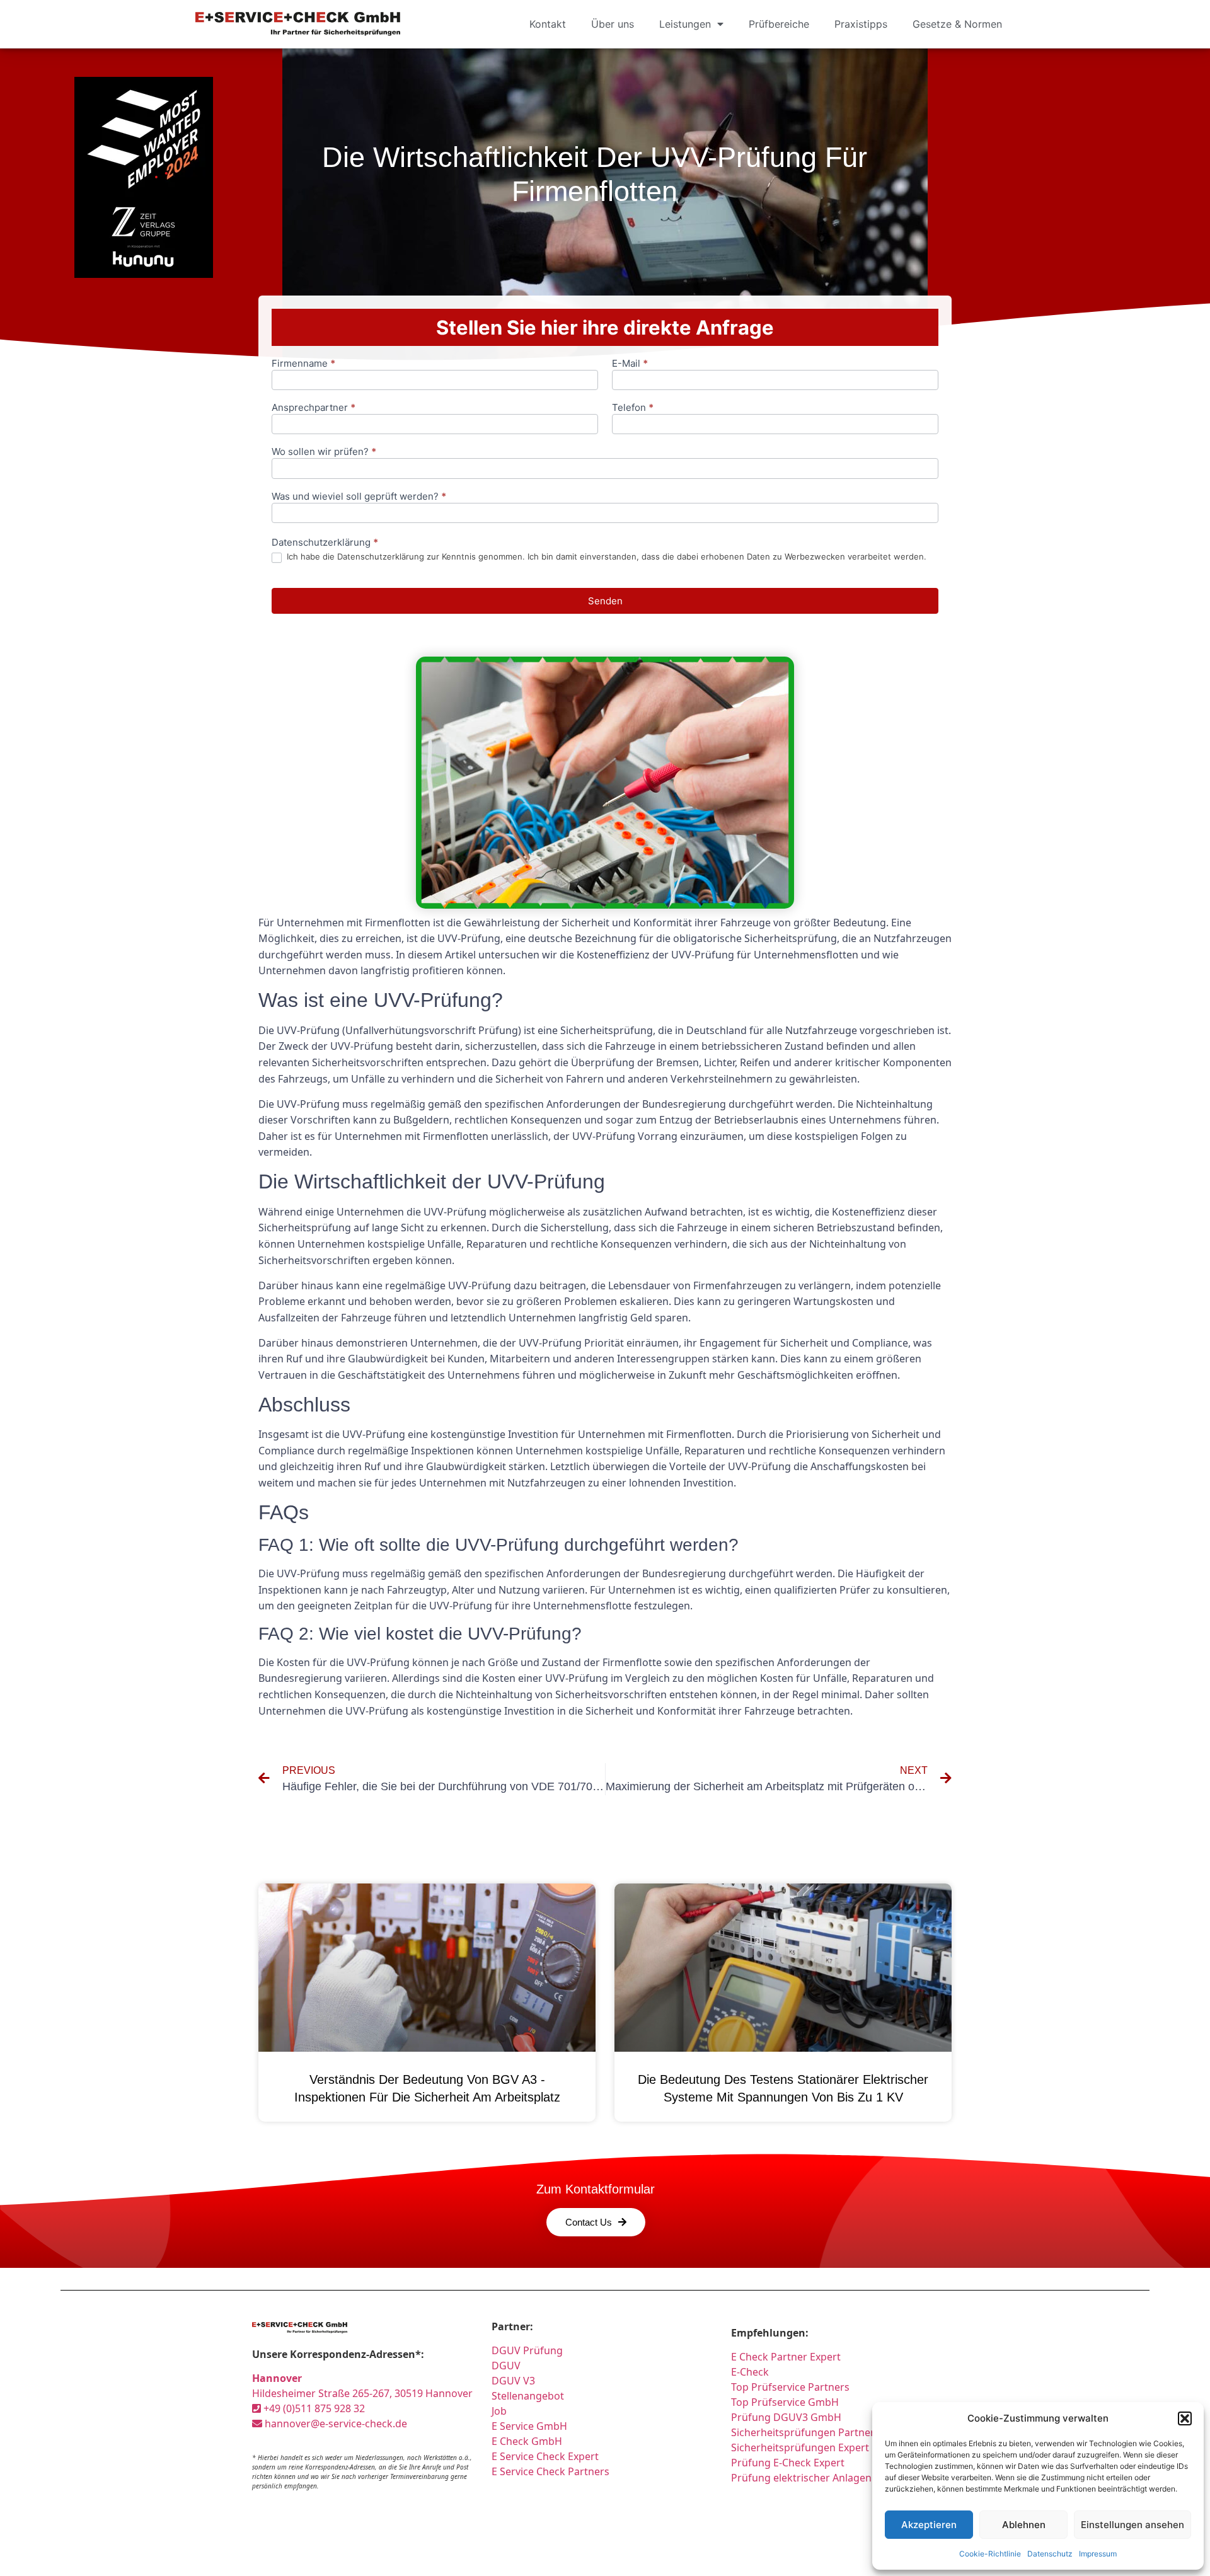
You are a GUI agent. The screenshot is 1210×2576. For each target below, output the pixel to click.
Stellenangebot (528, 2396)
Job (499, 2411)
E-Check (750, 2372)
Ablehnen (1024, 2525)
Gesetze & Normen (957, 24)
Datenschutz (1050, 2554)
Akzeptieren (929, 2525)
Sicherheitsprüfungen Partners (805, 2432)
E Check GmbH (527, 2441)
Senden (605, 601)
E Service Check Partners (550, 2471)
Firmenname (303, 364)
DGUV (506, 2366)
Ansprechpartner (314, 408)
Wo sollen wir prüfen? (324, 452)
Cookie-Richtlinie (990, 2554)
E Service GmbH (529, 2426)
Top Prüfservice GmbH (785, 2402)
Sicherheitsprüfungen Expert (800, 2447)
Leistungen (685, 24)
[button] (1185, 2418)
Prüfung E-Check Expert (788, 2463)
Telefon (633, 408)
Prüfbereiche (779, 24)
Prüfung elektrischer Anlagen (801, 2478)
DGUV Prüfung (527, 2350)
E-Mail (630, 364)
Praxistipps (861, 24)
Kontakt (548, 24)
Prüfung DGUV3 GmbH (786, 2417)
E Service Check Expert (548, 2456)
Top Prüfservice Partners (790, 2387)
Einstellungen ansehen (1132, 2525)
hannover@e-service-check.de (335, 2424)
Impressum (1098, 2554)
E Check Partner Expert (786, 2357)
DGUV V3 (513, 2381)
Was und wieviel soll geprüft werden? (359, 497)
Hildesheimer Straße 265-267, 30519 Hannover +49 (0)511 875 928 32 (362, 2393)
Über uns (613, 24)
